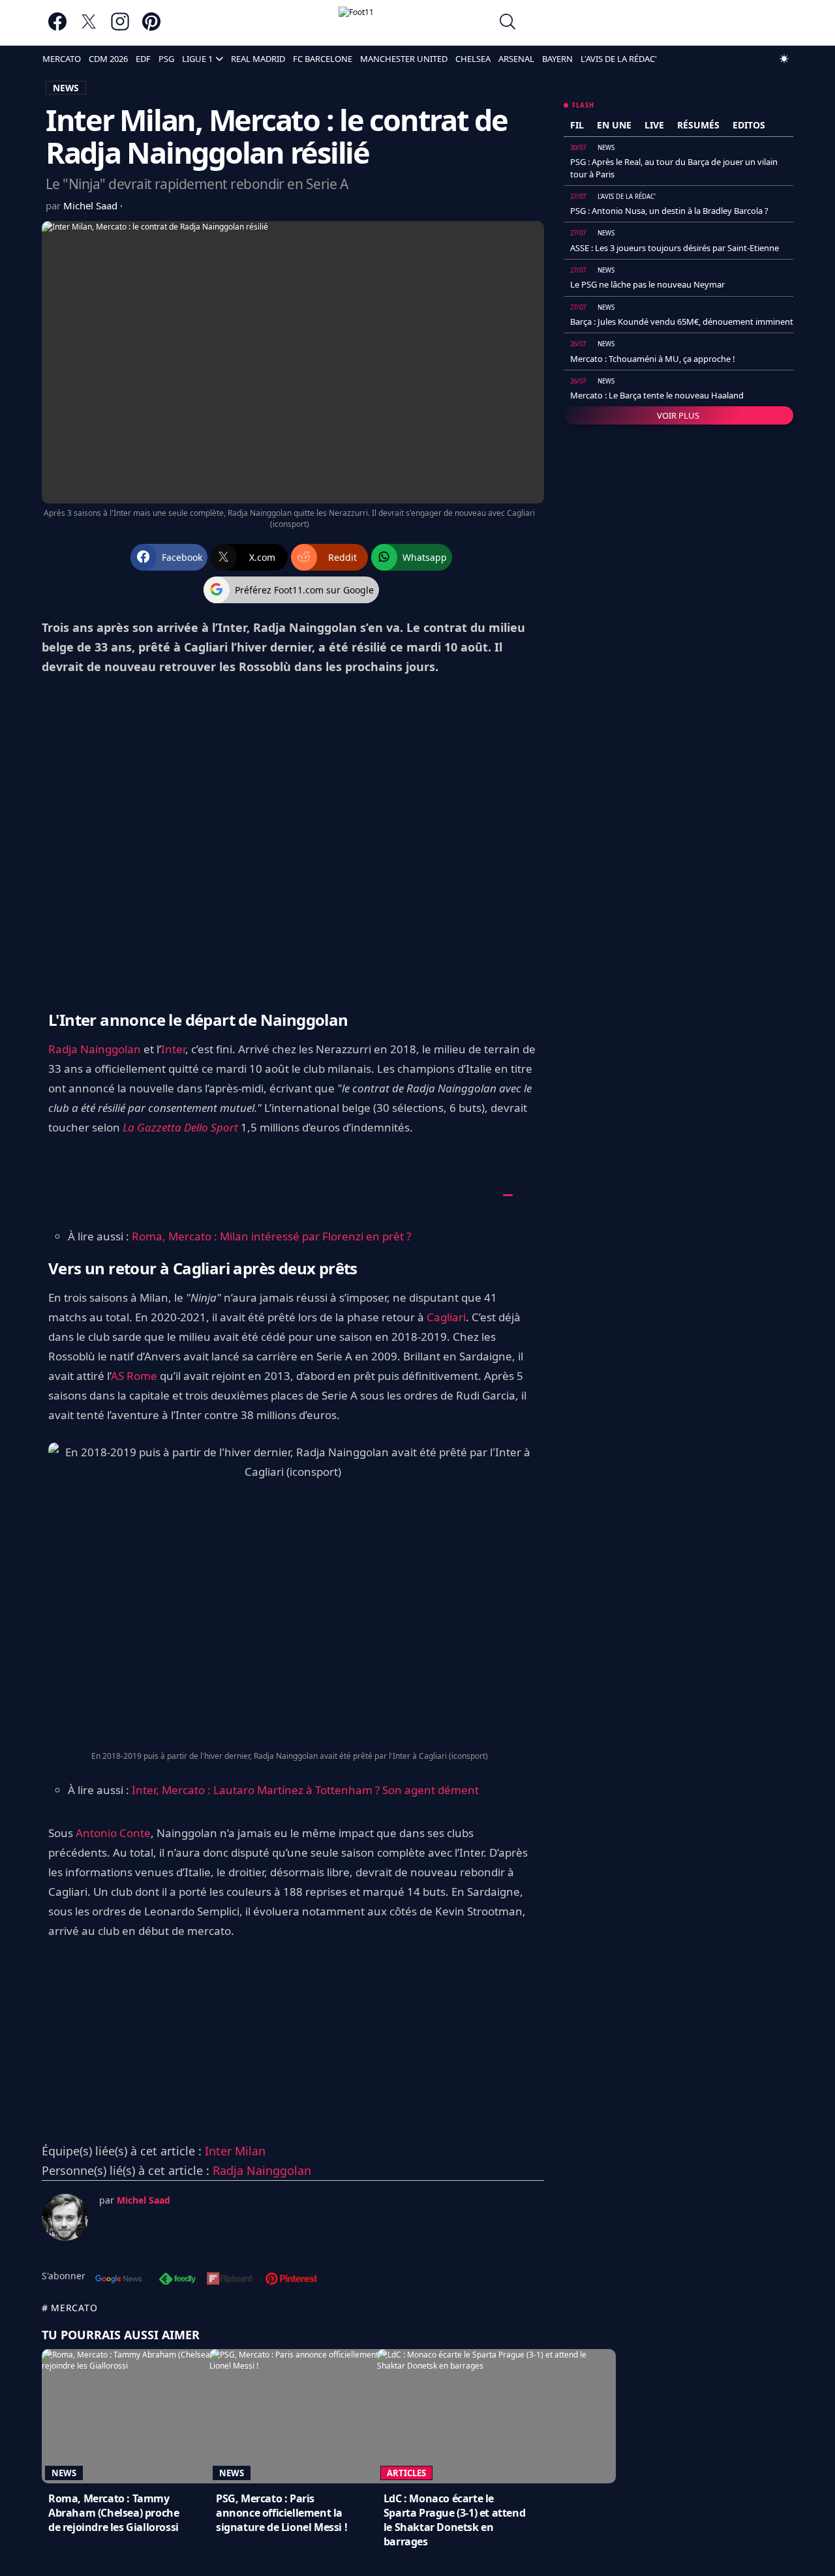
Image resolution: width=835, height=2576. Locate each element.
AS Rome (134, 1376)
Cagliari (446, 1317)
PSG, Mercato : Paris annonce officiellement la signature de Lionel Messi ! (281, 2513)
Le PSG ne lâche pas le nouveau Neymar (647, 284)
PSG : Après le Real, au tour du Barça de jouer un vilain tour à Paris (674, 168)
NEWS (66, 88)
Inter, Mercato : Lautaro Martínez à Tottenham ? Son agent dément (305, 1790)
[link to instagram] (120, 28)
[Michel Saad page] (65, 2217)
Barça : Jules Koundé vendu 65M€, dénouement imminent (682, 322)
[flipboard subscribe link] (230, 2280)
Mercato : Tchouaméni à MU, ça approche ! (653, 359)
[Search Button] (508, 23)
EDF (143, 59)
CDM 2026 (108, 59)
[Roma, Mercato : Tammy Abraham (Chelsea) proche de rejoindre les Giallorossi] (161, 2416)
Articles (406, 2473)
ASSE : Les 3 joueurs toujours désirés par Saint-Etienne (675, 248)
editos (749, 125)
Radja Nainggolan (95, 1049)
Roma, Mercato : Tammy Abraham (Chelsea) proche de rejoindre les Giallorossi (114, 2513)
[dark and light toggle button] (784, 59)
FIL (577, 125)
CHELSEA (473, 59)
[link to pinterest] (151, 28)
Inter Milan (235, 2151)
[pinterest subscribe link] (291, 2280)
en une (614, 125)
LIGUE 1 (197, 59)
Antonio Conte (113, 1833)
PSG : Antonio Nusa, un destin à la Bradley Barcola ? (669, 211)
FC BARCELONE (323, 59)
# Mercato (69, 2308)
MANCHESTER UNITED (404, 59)
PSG (166, 59)
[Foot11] (415, 23)
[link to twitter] (89, 28)
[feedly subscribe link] (177, 2280)
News (64, 2473)
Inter (173, 1049)
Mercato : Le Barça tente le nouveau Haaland (657, 395)
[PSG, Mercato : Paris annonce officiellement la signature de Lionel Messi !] (329, 2416)
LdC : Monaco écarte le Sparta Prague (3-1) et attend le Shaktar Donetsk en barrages (454, 2520)
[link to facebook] (57, 28)
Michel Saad (92, 205)
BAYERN (557, 59)
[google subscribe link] (119, 2280)
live (654, 125)
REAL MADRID (258, 59)
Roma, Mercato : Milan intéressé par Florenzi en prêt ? (271, 1236)
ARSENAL (516, 59)
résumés (698, 125)
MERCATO (62, 59)
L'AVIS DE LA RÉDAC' (619, 59)
